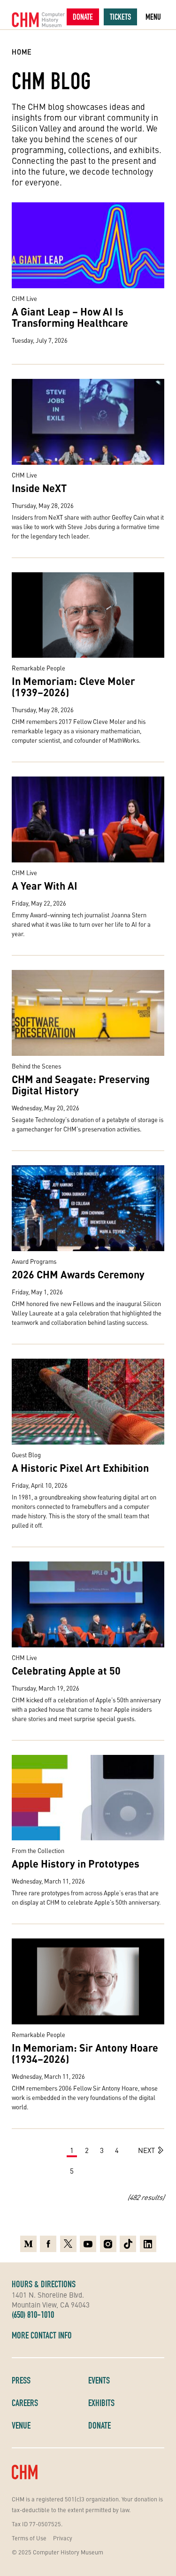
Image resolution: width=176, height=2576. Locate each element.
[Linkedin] (148, 2244)
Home (22, 52)
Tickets (120, 17)
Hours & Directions (44, 2284)
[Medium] (28, 2244)
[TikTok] (128, 2244)
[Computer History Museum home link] (38, 20)
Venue (21, 2425)
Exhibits (101, 2403)
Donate (83, 17)
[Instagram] (108, 2244)
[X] (68, 2244)
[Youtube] (88, 2244)
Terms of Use (29, 2538)
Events (99, 2380)
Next (146, 2150)
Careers (25, 2403)
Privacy (63, 2538)
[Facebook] (48, 2244)
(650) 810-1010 (33, 2315)
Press (21, 2380)
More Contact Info (42, 2335)
